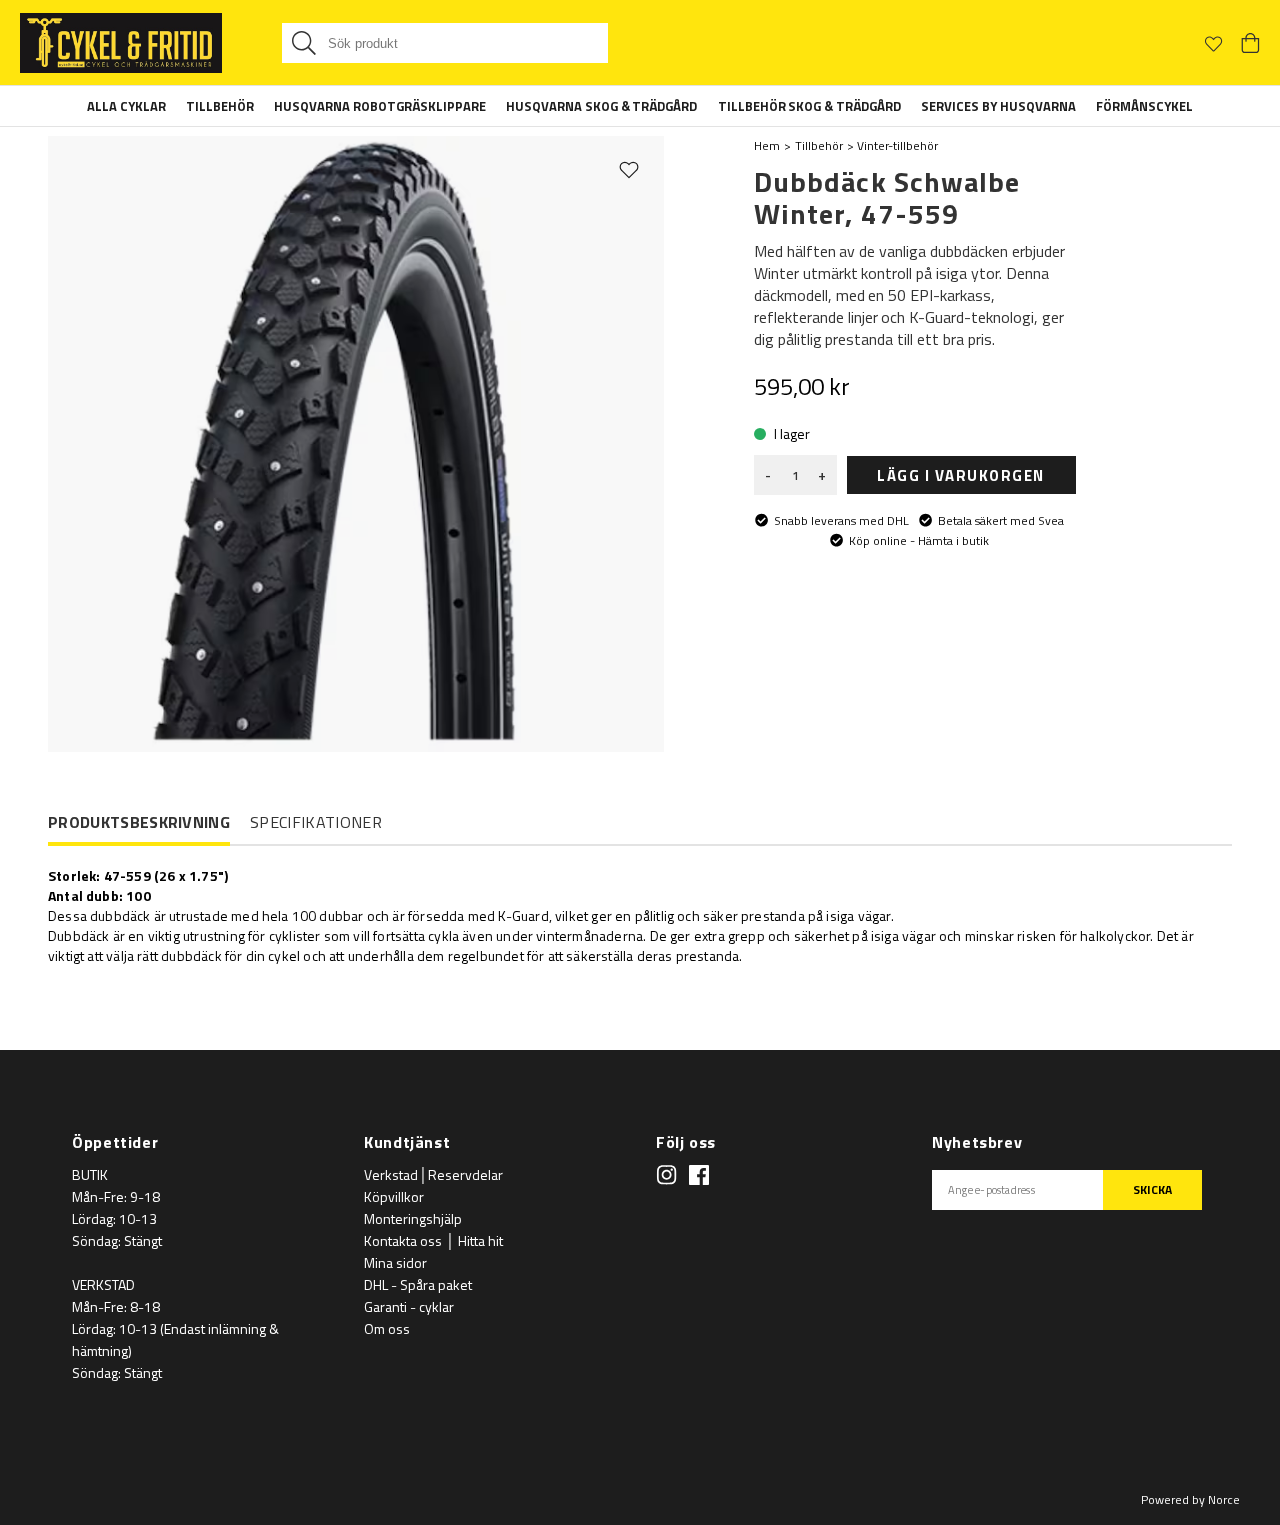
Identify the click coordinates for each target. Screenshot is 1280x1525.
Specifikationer (316, 822)
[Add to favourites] (629, 169)
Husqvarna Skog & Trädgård (602, 106)
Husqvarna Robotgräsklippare (380, 106)
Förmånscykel (1144, 106)
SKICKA (1152, 1189)
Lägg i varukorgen (961, 475)
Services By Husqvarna (998, 106)
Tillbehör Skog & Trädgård (810, 106)
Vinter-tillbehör (897, 145)
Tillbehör (220, 106)
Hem (767, 145)
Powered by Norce (1190, 1499)
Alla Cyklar (126, 106)
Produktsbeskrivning (139, 823)
